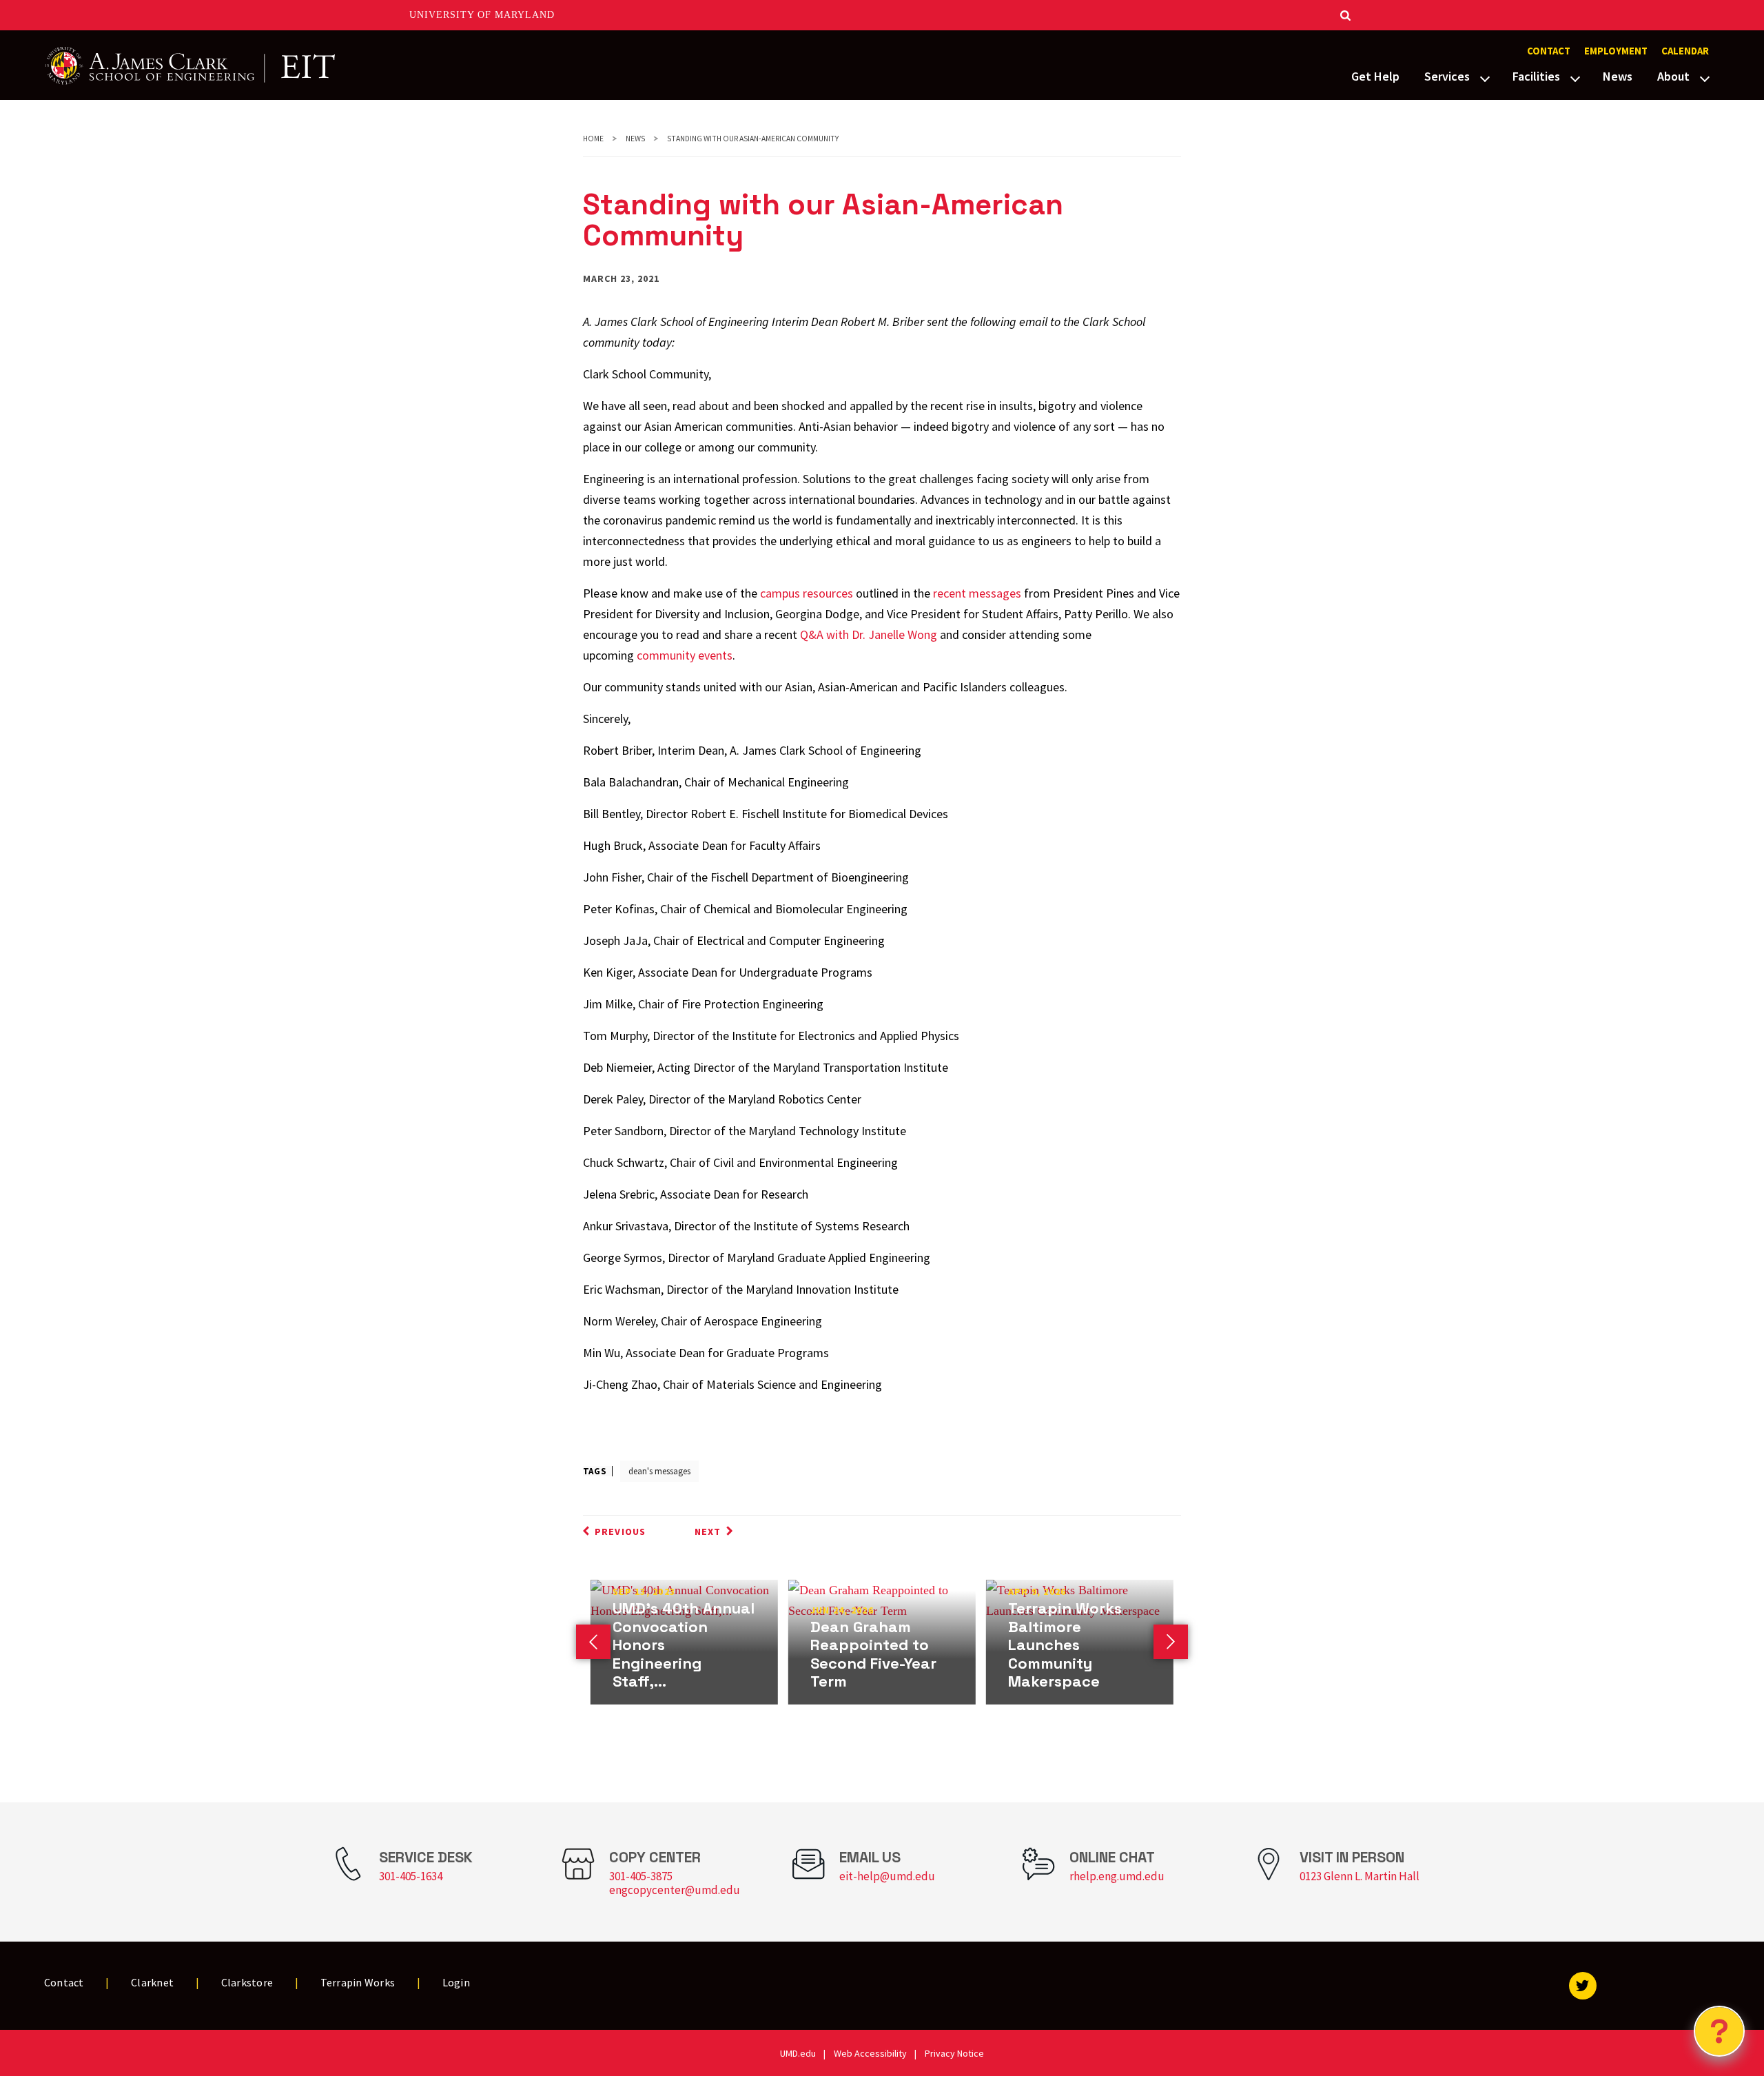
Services (1447, 76)
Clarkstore (247, 1982)
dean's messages (659, 1471)
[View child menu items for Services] (1485, 77)
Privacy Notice (954, 2053)
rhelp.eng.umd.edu (1117, 1876)
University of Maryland (482, 15)
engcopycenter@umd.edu (675, 1890)
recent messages (977, 593)
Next (708, 1531)
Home (593, 139)
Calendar (1685, 51)
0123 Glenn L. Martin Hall (1360, 1876)
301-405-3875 (641, 1876)
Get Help (1375, 76)
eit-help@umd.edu (887, 1876)
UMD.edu (798, 2053)
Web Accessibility (870, 2053)
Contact (1549, 51)
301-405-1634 (411, 1876)
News (1618, 76)
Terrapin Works (358, 1982)
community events (685, 655)
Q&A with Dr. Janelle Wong (869, 634)
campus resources (807, 593)
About (1673, 76)
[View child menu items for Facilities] (1575, 77)
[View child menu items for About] (1705, 77)
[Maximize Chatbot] (1745, 804)
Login (456, 1982)
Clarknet (152, 1982)
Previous (620, 1531)
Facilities (1536, 76)
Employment (1616, 51)
